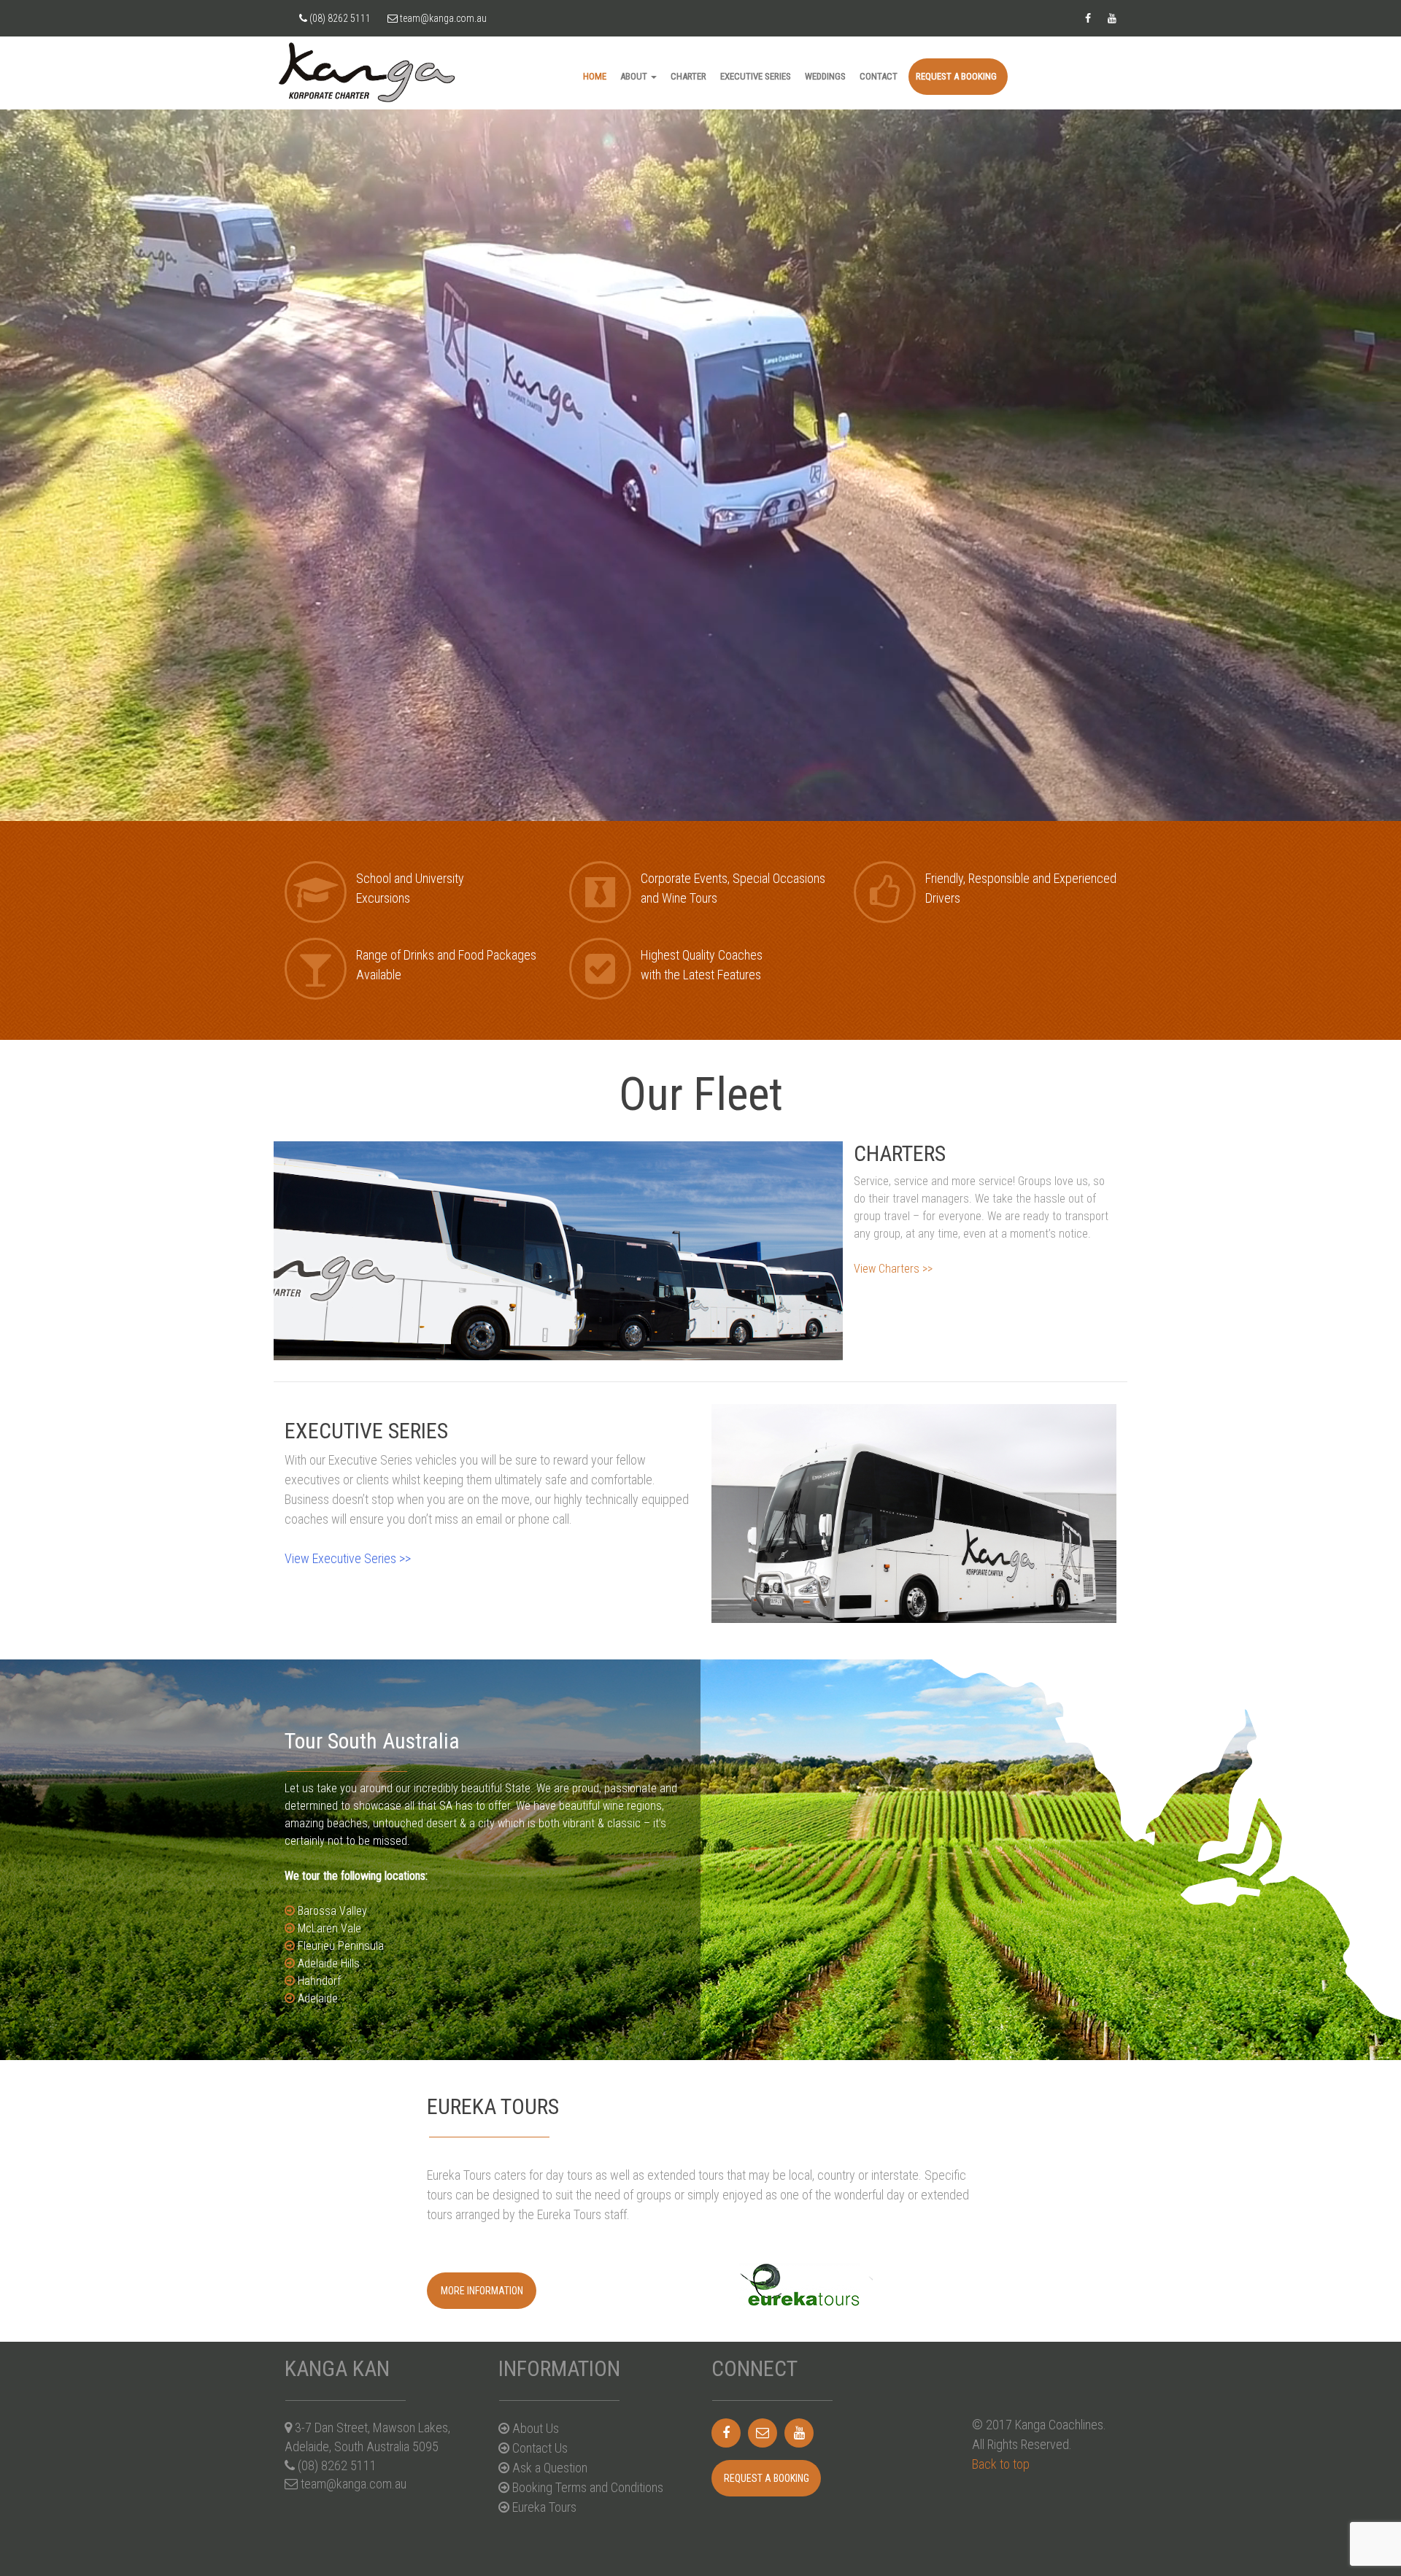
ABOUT (635, 76)
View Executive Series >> (348, 1558)
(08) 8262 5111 (339, 18)
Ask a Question (548, 2468)
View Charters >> (893, 1269)
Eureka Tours (543, 2507)
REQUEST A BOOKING (956, 76)
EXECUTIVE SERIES (756, 76)
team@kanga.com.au (442, 18)
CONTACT (879, 76)
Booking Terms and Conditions (586, 2487)
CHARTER (688, 76)
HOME (595, 76)
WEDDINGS (825, 76)
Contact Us (539, 2448)
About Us (534, 2428)
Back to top (1001, 2464)
